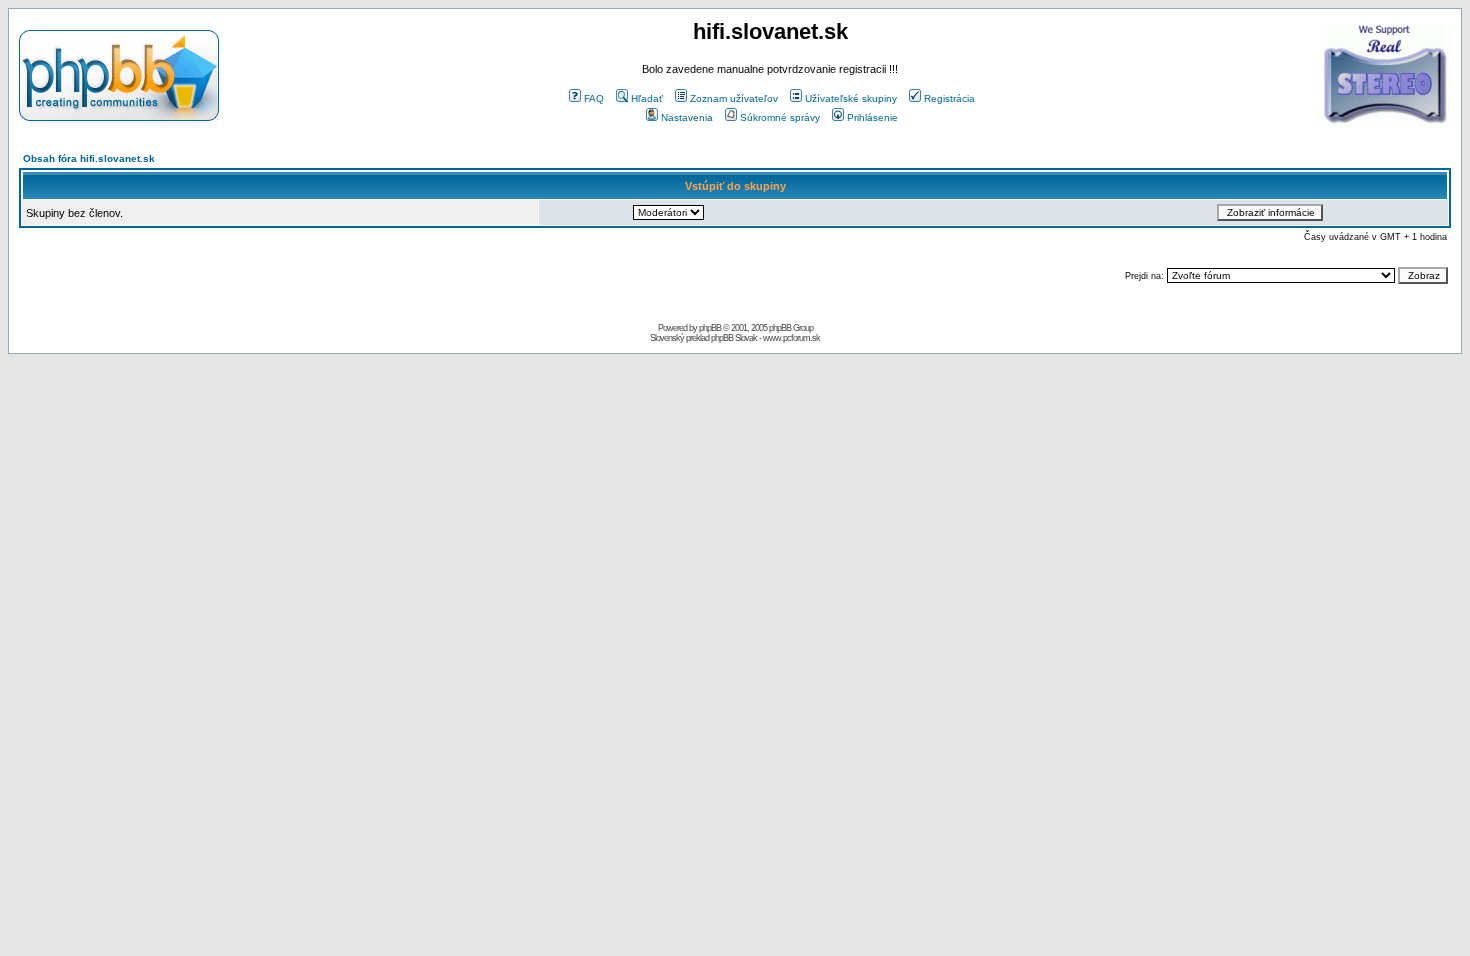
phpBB (710, 328)
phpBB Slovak (734, 338)
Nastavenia (687, 117)
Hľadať (647, 98)
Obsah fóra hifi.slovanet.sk (89, 158)
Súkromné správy (780, 117)
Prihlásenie (872, 117)
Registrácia (949, 98)
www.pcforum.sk (791, 338)
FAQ (594, 98)
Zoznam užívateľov (734, 98)
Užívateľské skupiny (851, 98)
